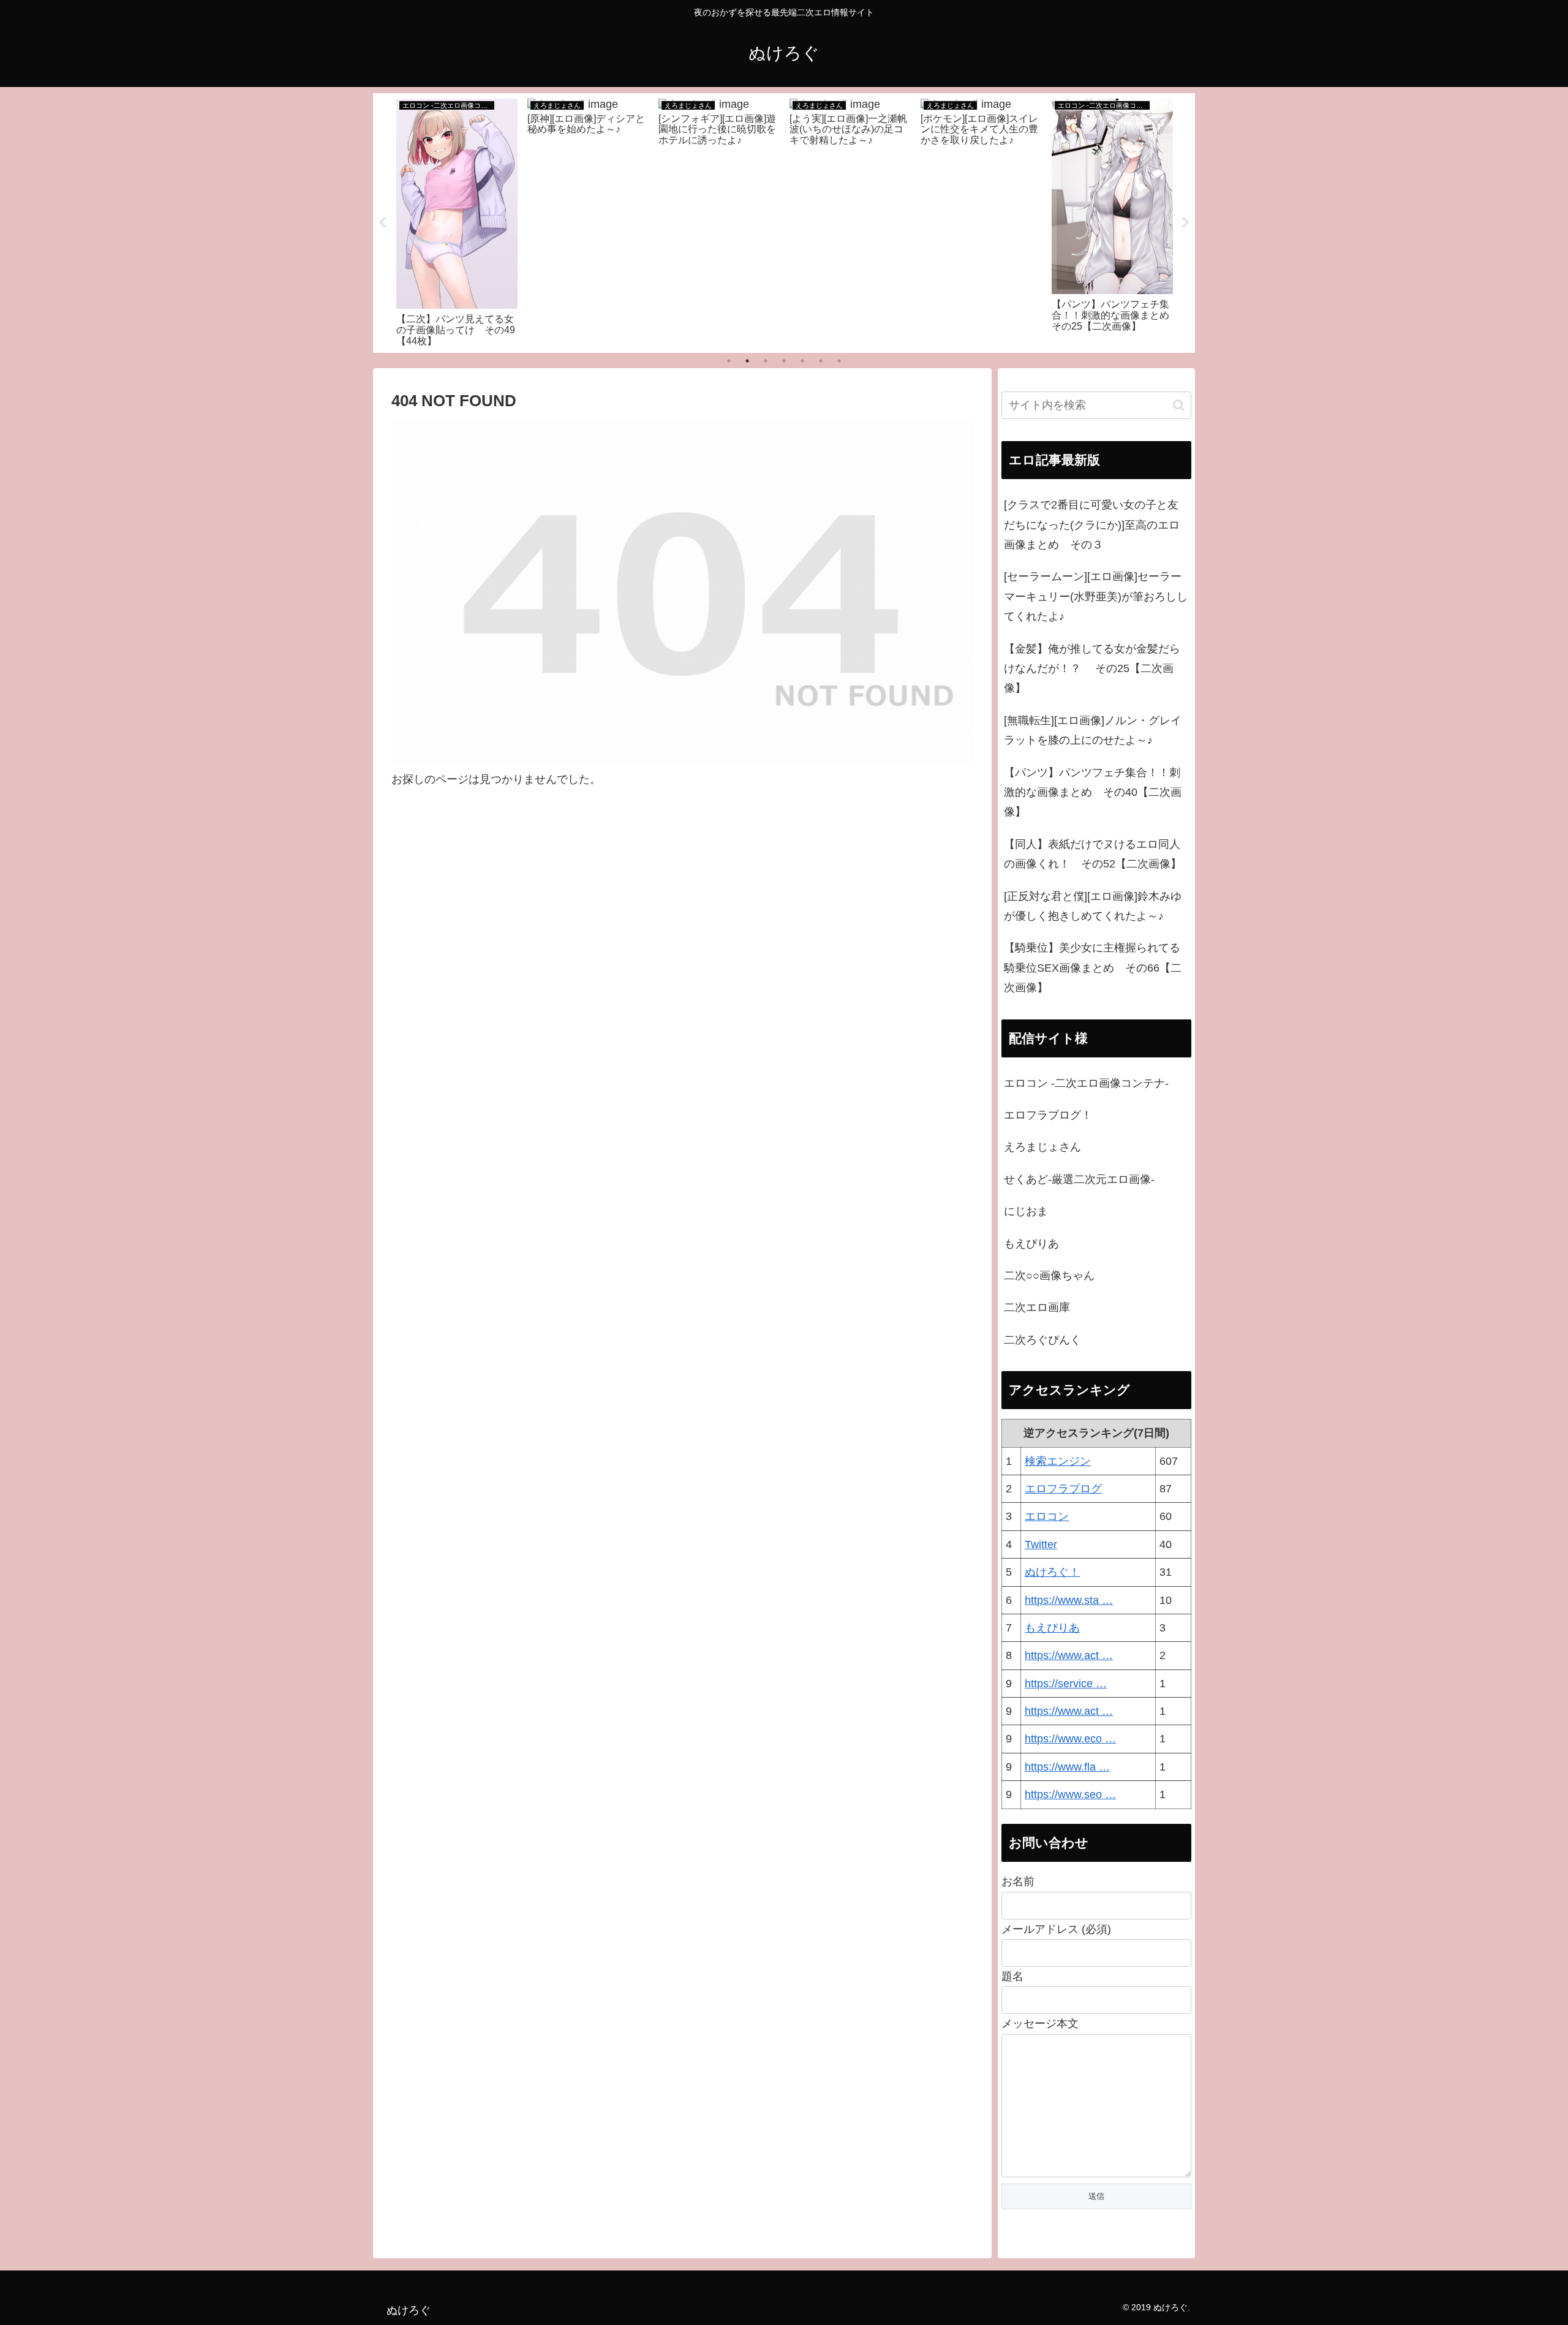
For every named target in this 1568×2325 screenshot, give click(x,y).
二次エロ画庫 (1037, 1307)
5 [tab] (802, 361)
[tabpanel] (457, 221)
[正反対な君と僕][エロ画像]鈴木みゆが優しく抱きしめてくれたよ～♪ (1093, 906)
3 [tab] (766, 361)
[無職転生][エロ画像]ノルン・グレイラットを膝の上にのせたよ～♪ (1093, 730)
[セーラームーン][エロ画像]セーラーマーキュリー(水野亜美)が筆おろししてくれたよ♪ (1096, 596)
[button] (1179, 405)
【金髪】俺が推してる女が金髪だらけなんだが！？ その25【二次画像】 (1092, 669)
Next (1186, 223)
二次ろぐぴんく (1042, 1340)
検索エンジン (1058, 1461)
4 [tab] (784, 361)
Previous (382, 223)
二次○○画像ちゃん (1049, 1276)
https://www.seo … (1070, 1794)
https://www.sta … (1069, 1600)
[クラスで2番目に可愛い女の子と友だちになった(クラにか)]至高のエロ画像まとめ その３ (1092, 525)
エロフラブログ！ (1048, 1115)
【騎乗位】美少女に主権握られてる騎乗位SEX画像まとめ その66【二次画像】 (1093, 968)
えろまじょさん (1042, 1147)
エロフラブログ (1063, 1489)
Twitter (1041, 1544)
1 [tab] (729, 361)
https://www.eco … (1070, 1739)
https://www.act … (1069, 1655)
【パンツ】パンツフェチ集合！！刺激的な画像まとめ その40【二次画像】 (1093, 792)
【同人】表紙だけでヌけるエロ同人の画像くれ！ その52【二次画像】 (1093, 854)
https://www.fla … (1067, 1767)
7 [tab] (839, 361)
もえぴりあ (1031, 1244)
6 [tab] (821, 361)
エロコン (1047, 1516)
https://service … (1066, 1684)
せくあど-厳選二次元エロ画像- (1079, 1179)
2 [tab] (747, 361)
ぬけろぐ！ (1052, 1572)
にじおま (1026, 1211)
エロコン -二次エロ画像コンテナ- (1086, 1083)
